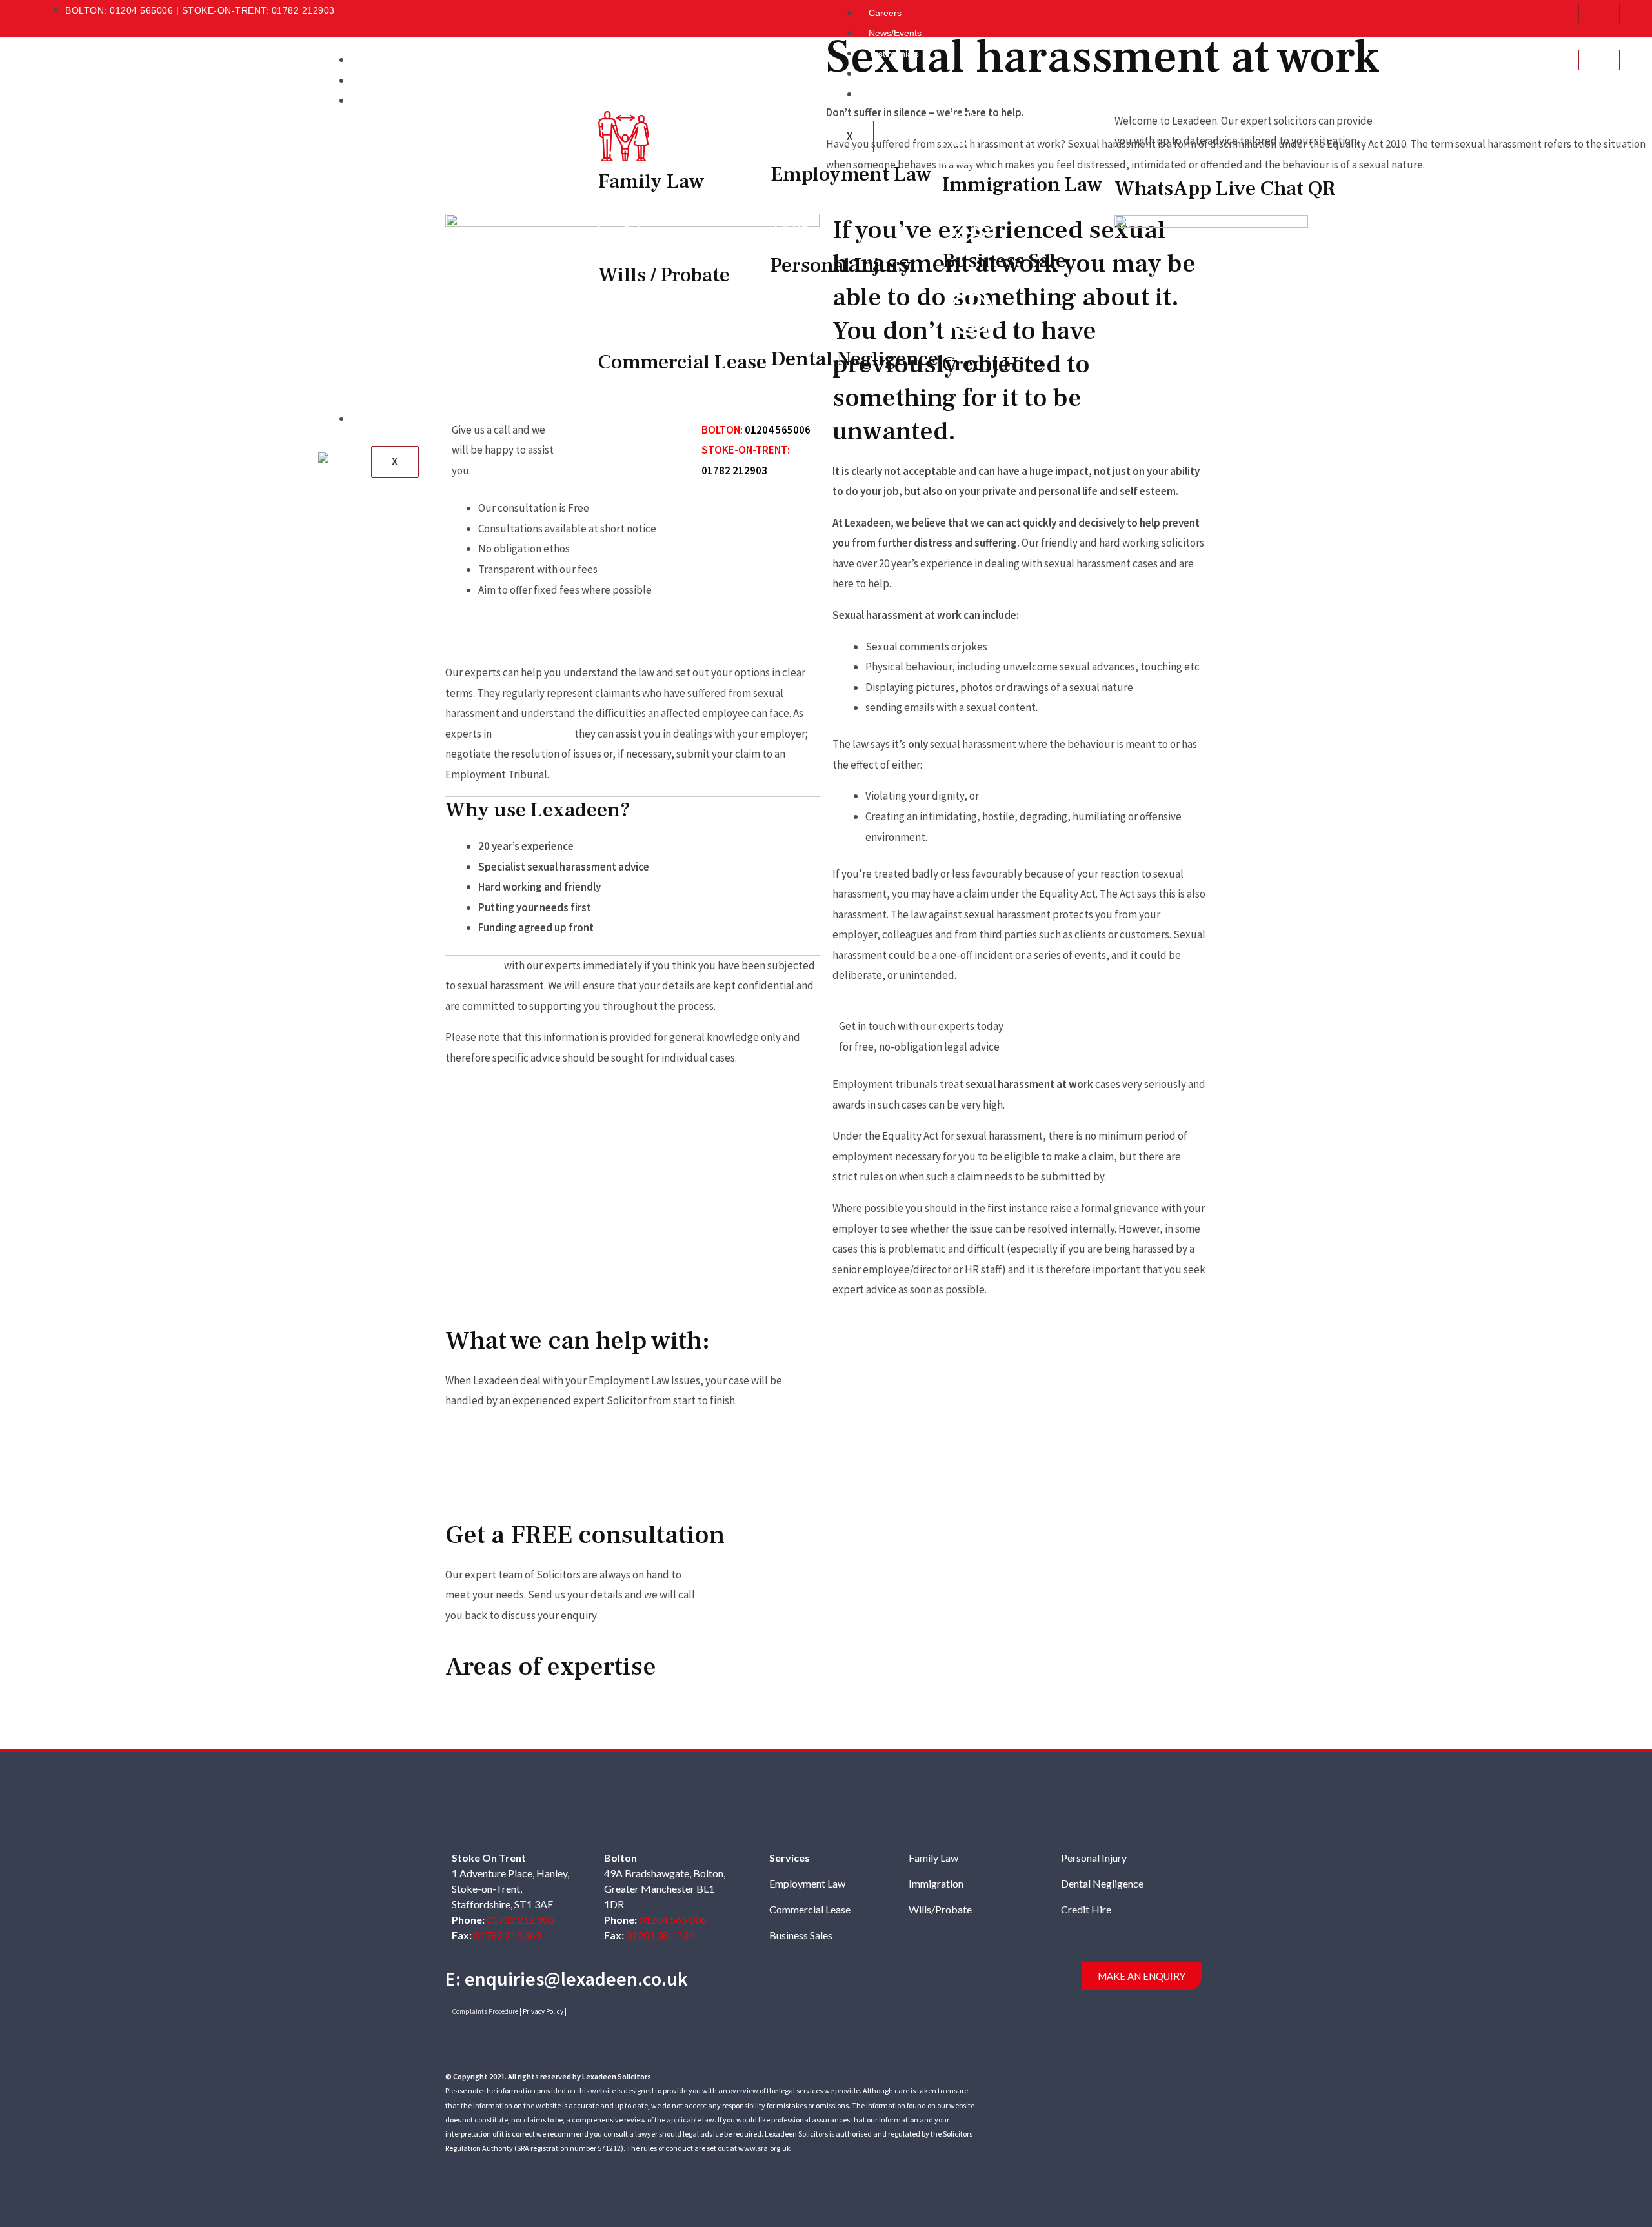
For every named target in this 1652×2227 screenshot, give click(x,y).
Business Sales (801, 1935)
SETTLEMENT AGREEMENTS (1020, 1471)
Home (373, 60)
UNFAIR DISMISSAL (884, 1400)
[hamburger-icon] (1599, 13)
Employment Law (807, 1883)
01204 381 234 (660, 1935)
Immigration (936, 1883)
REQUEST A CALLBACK (1077, 1026)
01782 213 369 (508, 1935)
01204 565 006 (673, 1920)
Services (378, 101)
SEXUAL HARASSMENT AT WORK (895, 1351)
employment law (533, 734)
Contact (377, 419)
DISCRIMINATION (880, 1461)
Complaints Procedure (485, 2011)
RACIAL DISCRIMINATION (1020, 1351)
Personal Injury (1094, 1858)
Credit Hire (1086, 1909)
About (373, 81)
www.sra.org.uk (764, 2148)
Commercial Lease (810, 1909)
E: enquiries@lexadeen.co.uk (567, 1979)
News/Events (895, 33)
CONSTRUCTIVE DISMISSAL (1020, 1411)
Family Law (933, 1858)
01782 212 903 (520, 1920)
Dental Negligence (1102, 1883)
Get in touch (474, 965)
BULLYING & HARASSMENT (1144, 1351)
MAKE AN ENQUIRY (1142, 1976)
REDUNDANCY (1122, 1400)
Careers (885, 13)
